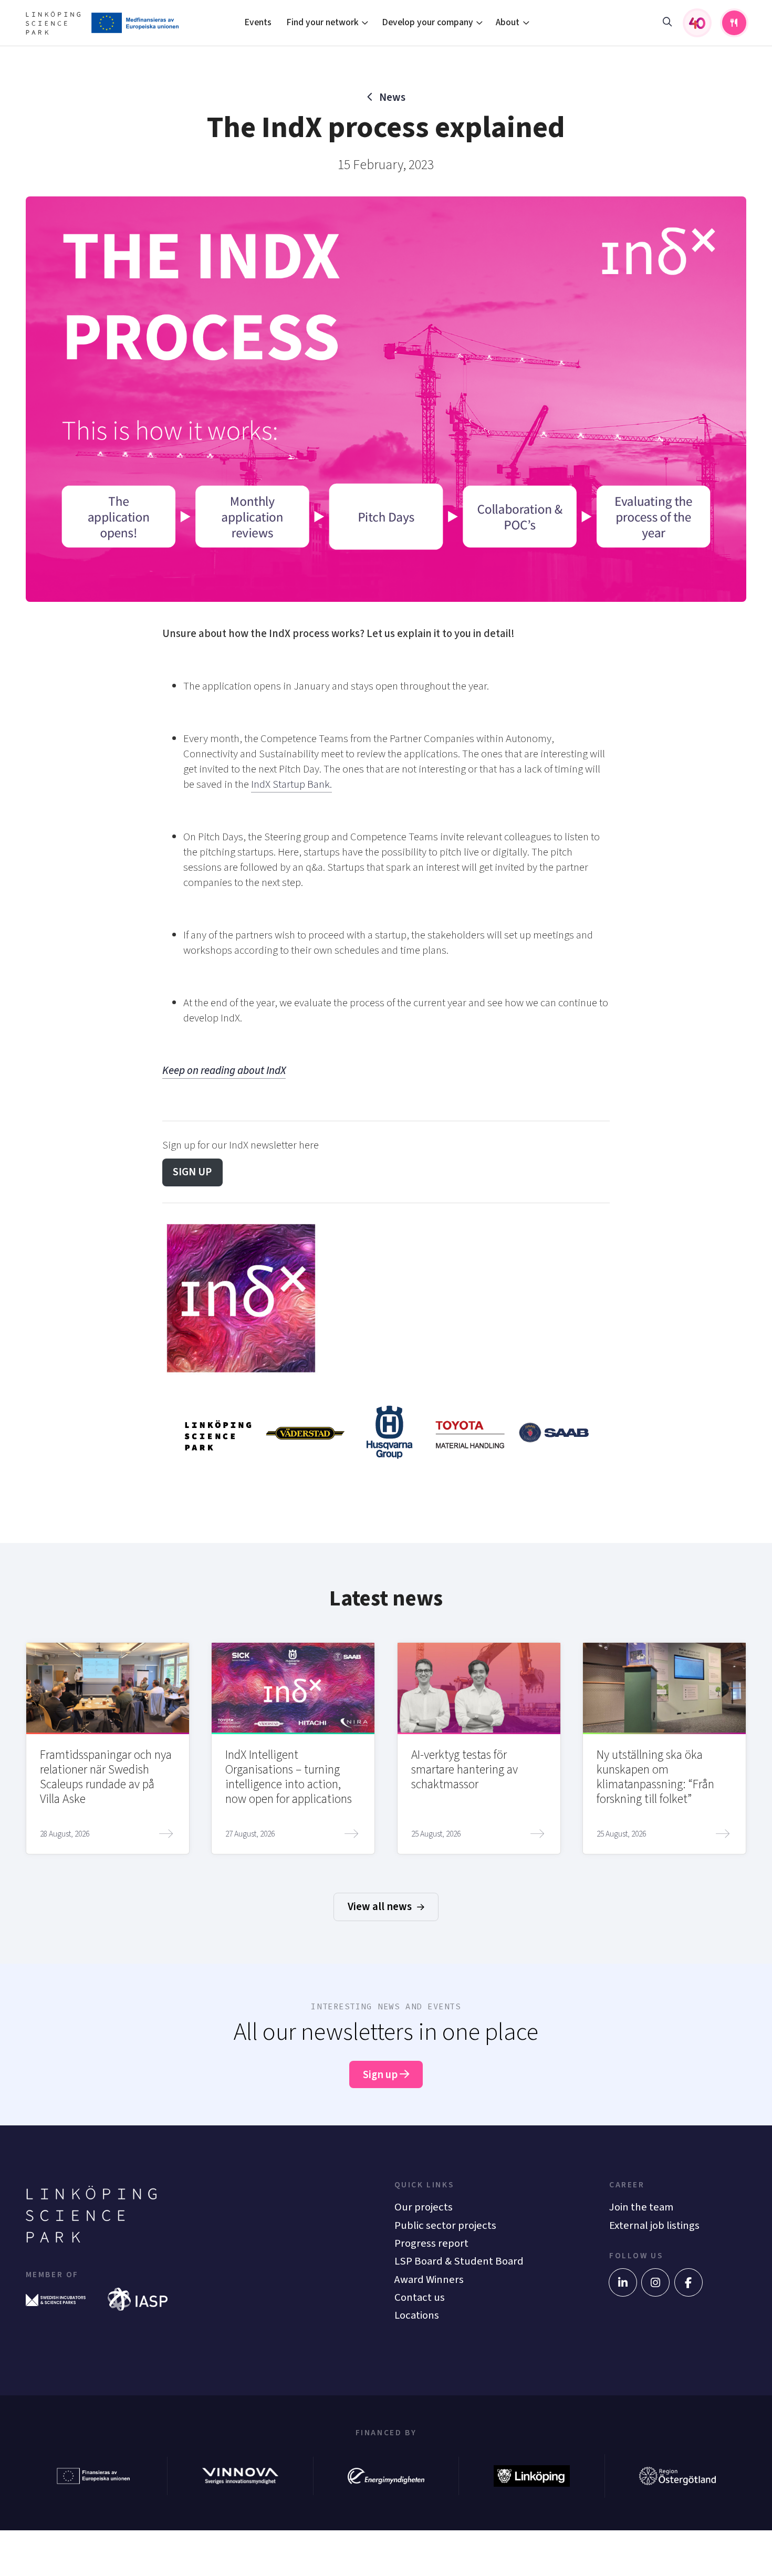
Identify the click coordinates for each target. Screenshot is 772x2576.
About (508, 22)
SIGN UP (192, 1172)
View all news (381, 1907)
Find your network (322, 22)
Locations (417, 2315)
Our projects (424, 2207)
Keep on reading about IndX (224, 1071)
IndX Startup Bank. (291, 784)
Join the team (641, 2207)
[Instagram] (655, 2282)
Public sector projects (445, 2225)
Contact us (420, 2297)
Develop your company (427, 22)
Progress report (431, 2243)
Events (258, 22)
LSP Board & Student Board (459, 2261)
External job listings (654, 2225)
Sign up (381, 2075)
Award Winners (429, 2280)
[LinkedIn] (623, 2282)
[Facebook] (688, 2282)
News (392, 97)
